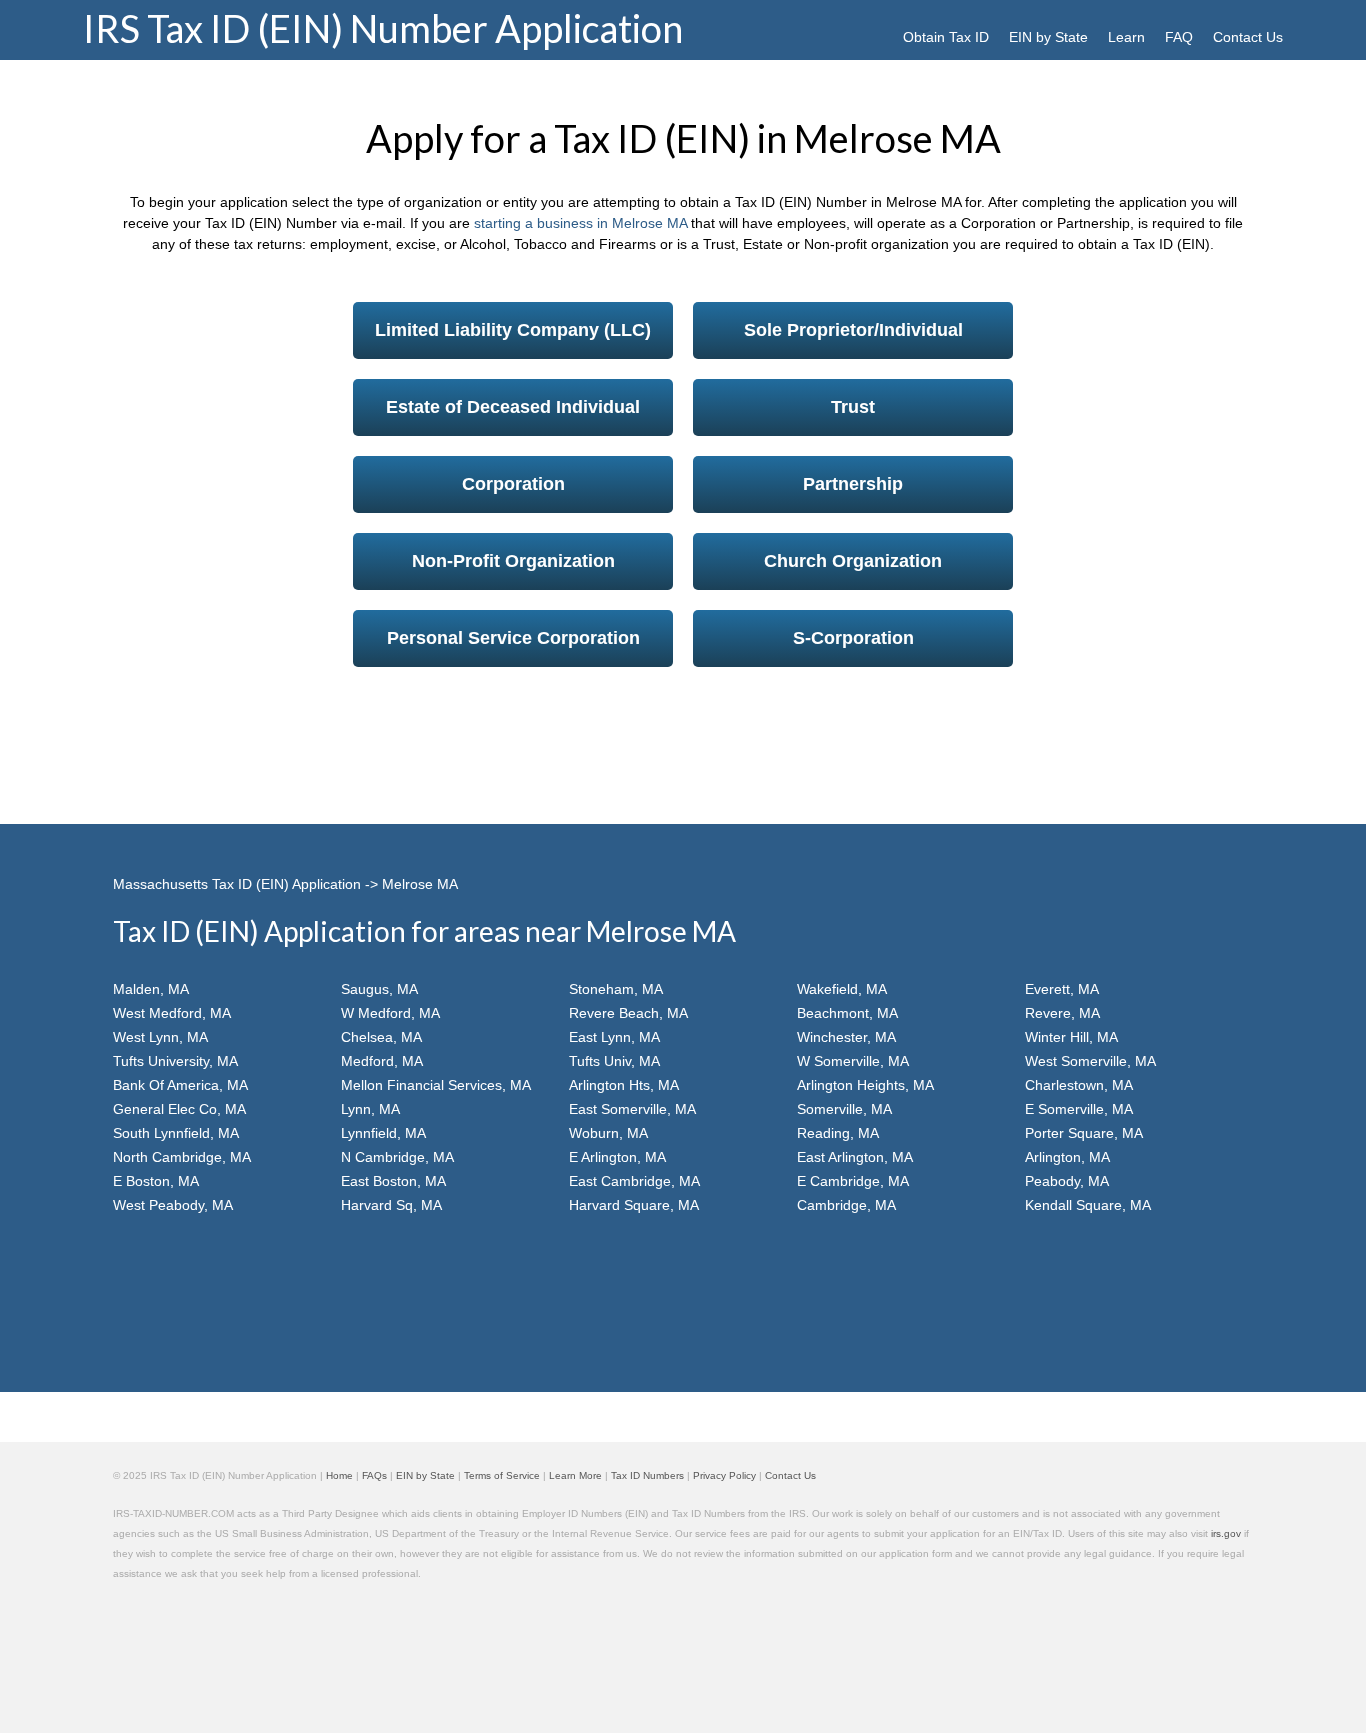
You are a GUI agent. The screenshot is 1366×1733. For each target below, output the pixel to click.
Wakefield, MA (842, 989)
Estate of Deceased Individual (513, 407)
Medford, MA (382, 1061)
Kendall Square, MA (1088, 1205)
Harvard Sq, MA (391, 1205)
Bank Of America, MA (180, 1085)
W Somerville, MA (853, 1061)
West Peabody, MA (173, 1205)
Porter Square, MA (1084, 1133)
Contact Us (1248, 37)
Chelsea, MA (381, 1037)
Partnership (853, 484)
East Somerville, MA (632, 1109)
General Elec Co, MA (179, 1109)
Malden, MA (151, 989)
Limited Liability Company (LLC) (513, 330)
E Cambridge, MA (853, 1181)
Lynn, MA (370, 1109)
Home (339, 1475)
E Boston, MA (156, 1181)
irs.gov (1226, 1533)
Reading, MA (838, 1133)
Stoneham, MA (616, 989)
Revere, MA (1062, 1013)
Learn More (575, 1475)
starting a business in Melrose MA (580, 223)
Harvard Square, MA (634, 1205)
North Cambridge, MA (182, 1157)
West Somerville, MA (1090, 1061)
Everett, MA (1062, 989)
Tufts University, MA (175, 1061)
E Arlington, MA (617, 1157)
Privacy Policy (724, 1475)
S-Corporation (853, 638)
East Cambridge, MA (634, 1181)
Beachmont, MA (847, 1013)
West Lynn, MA (160, 1037)
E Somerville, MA (1079, 1109)
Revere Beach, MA (628, 1013)
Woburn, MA (608, 1133)
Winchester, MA (846, 1037)
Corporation (513, 484)
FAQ (1179, 37)
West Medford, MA (172, 1013)
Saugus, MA (379, 989)
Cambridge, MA (846, 1205)
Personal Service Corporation (513, 638)
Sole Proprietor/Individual (853, 330)
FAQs (374, 1475)
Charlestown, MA (1079, 1085)
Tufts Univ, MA (614, 1061)
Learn (1126, 37)
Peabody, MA (1067, 1181)
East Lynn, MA (614, 1037)
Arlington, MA (1067, 1157)
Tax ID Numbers (647, 1475)
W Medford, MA (390, 1013)
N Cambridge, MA (397, 1157)
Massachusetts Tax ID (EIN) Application (237, 884)
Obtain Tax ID (946, 37)
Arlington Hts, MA (624, 1085)
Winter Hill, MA (1071, 1037)
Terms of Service (502, 1475)
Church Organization (853, 561)
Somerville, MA (844, 1109)
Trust (853, 407)
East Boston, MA (393, 1181)
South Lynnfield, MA (176, 1133)
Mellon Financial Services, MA (436, 1085)
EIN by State (1048, 37)
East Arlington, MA (855, 1157)
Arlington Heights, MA (865, 1085)
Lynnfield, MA (383, 1133)
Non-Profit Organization (513, 561)
